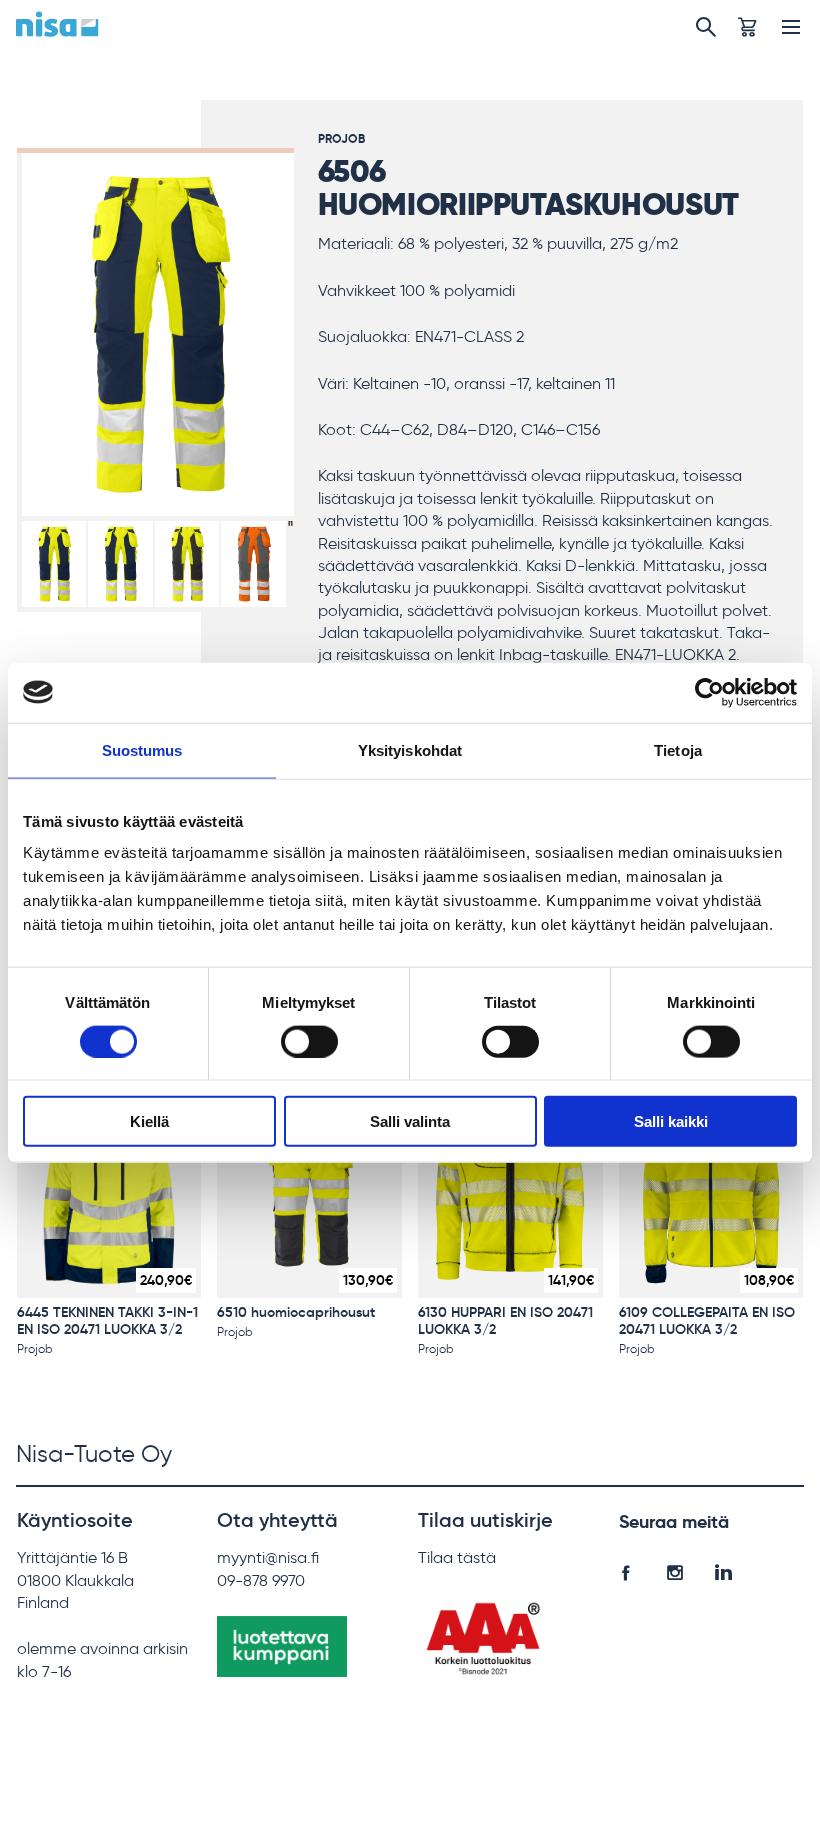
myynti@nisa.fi (268, 1557)
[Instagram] (674, 1569)
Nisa (57, 24)
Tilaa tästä (457, 1557)
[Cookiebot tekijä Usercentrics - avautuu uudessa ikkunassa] (709, 692)
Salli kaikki (671, 1121)
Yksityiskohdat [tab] (410, 749)
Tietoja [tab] (678, 749)
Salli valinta (410, 1121)
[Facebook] (625, 1569)
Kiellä (149, 1121)
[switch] (309, 1041)
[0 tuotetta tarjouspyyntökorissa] (747, 27)
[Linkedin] (723, 1569)
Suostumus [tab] (142, 749)
